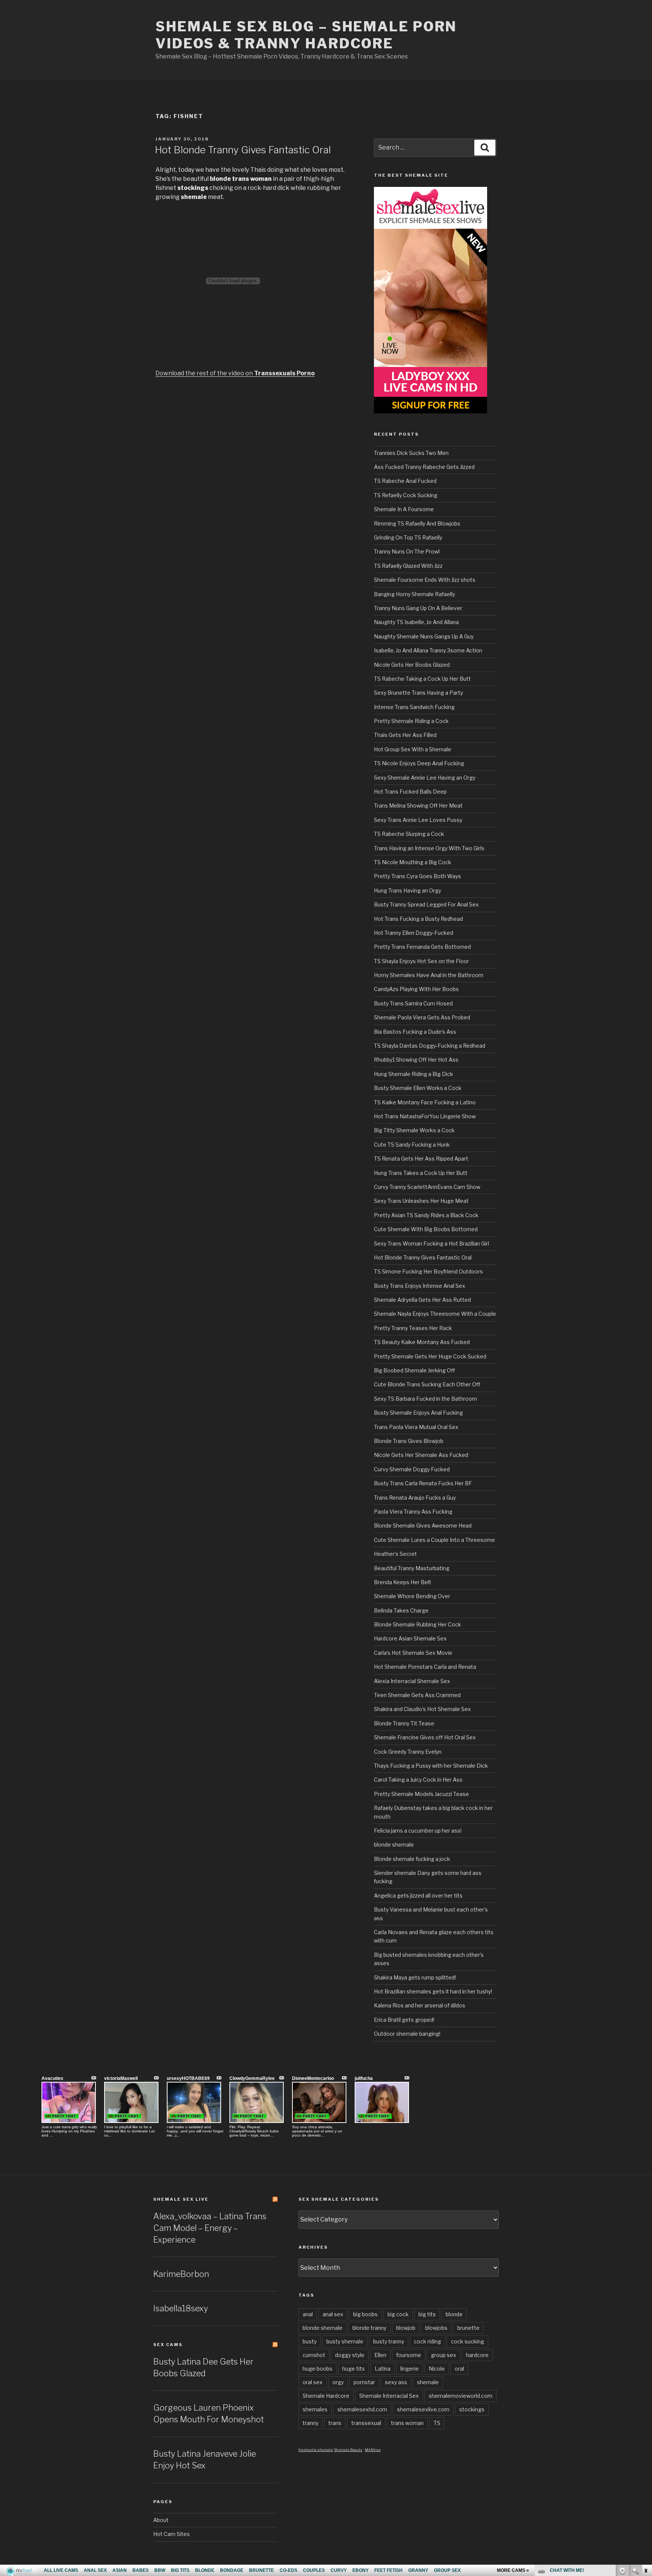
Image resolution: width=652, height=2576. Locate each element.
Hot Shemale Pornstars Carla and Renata (425, 1667)
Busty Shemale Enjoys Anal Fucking (418, 1413)
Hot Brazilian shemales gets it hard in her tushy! (433, 1991)
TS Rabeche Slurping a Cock (409, 834)
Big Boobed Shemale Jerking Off (414, 1370)
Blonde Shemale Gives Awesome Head (423, 1525)
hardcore (477, 2355)
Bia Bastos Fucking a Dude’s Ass (415, 1032)
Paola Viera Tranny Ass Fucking (413, 1512)
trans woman (407, 2423)
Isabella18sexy (181, 2308)
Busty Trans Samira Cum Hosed (413, 1003)
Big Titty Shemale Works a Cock (414, 1130)
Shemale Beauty (348, 2450)
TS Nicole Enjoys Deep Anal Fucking (419, 763)
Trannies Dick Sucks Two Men (411, 453)
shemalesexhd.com (362, 2409)
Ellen (380, 2355)
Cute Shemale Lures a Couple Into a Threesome (434, 1540)
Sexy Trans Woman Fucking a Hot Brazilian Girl (431, 1243)
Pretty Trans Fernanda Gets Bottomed (422, 947)
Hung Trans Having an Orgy (407, 890)
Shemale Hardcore (326, 2396)
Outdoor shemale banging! (407, 2034)
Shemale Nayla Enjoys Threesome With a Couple (435, 1314)
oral (459, 2369)
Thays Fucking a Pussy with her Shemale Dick (431, 1766)
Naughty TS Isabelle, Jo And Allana (416, 622)
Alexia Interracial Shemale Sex (412, 1681)
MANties (373, 2450)
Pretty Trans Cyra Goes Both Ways (417, 876)
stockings (472, 2409)
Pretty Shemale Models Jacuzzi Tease (421, 1794)
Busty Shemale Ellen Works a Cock (418, 1088)
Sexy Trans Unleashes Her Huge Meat (421, 1201)
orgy (338, 2382)
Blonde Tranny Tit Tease (404, 1723)
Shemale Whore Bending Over (412, 1596)
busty (310, 2341)
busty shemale (345, 2341)
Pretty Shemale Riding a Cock (411, 721)
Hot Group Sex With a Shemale (413, 749)
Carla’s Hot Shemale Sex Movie (413, 1653)
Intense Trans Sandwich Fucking (414, 707)
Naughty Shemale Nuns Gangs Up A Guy (424, 636)
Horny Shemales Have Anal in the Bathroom (429, 975)
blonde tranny (369, 2328)
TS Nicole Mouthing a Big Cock (413, 862)
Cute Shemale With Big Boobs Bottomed (426, 1229)
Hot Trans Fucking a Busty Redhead (418, 919)
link (645, 2458)
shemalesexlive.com (423, 2409)
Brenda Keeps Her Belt (403, 1582)
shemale (428, 2382)
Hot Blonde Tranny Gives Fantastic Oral (243, 150)
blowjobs (436, 2328)
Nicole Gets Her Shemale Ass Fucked (421, 1455)
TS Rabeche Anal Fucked (405, 481)
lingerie (410, 2369)
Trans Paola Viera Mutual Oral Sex (416, 1427)
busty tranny (389, 2341)
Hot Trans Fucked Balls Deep (410, 792)
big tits (427, 2314)
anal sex (333, 2314)
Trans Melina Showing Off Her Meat (418, 805)
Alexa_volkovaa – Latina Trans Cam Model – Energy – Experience (210, 2228)
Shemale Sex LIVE (181, 2199)
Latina (383, 2369)
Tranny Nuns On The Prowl (407, 551)
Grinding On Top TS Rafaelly (408, 537)
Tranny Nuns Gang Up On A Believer (418, 608)
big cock (398, 2314)
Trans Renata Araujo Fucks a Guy (415, 1498)
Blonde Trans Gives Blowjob (409, 1441)
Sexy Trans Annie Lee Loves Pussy (418, 820)
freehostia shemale (316, 2450)
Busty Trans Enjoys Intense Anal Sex (420, 1286)
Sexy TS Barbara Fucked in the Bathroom (425, 1399)
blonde (454, 2314)
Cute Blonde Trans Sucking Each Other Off (427, 1384)
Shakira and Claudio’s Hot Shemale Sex (422, 1709)
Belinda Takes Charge (401, 1610)
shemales (315, 2409)
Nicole (437, 2369)
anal (308, 2314)
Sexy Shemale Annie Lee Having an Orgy (425, 778)
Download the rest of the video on (235, 373)
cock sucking (467, 2341)
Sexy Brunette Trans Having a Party (418, 693)
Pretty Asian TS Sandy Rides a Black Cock (426, 1215)
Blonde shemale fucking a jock (412, 1859)
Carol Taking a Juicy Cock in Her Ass (418, 1780)
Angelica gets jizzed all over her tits (418, 1895)
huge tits (354, 2369)
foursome (409, 2355)
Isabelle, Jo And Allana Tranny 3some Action (428, 650)
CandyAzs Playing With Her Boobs (416, 989)
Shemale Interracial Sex (389, 2396)
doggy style (350, 2355)
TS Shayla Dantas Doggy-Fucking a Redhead (430, 1046)
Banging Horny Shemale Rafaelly (414, 594)
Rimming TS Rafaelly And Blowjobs (417, 523)
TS (437, 2423)
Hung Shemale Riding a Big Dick (414, 1074)
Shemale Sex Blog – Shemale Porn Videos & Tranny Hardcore (306, 35)
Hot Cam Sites (171, 2534)
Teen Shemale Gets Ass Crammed (417, 1695)
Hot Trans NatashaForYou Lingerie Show (425, 1116)
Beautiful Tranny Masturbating (412, 1568)
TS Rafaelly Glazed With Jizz (408, 566)
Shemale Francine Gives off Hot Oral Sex (425, 1737)
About (161, 2520)
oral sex (313, 2382)
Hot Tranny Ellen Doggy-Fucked (414, 933)
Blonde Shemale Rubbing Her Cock (417, 1624)
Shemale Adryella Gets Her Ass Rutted (422, 1300)
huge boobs (318, 2369)
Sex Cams (168, 2345)
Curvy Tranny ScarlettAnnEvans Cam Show (427, 1187)
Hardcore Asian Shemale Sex (410, 1638)
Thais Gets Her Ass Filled (405, 735)
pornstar (364, 2382)
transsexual (366, 2423)
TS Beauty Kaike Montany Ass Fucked (422, 1342)
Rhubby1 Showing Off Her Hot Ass (416, 1060)
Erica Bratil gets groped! (404, 2020)
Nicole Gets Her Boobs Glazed (412, 665)
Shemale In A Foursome (404, 509)
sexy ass (396, 2382)
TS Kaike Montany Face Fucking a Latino (425, 1102)
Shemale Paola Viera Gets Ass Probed (422, 1017)
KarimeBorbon (181, 2274)
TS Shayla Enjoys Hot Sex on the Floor (421, 961)
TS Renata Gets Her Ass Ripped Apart (421, 1159)
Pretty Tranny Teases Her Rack (413, 1328)
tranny (311, 2423)
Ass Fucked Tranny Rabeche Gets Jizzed (424, 467)
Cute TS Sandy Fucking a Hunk (412, 1145)
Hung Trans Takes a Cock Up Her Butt (421, 1173)
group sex (444, 2355)
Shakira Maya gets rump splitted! (415, 1977)
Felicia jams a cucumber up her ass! (418, 1831)
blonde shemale (394, 1845)
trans (335, 2423)
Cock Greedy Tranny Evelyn (408, 1752)
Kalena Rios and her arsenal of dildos (420, 2005)
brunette (468, 2328)
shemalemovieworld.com (461, 2396)
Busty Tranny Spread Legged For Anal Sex (426, 904)
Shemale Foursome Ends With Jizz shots (425, 580)
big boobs (365, 2314)
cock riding (427, 2341)
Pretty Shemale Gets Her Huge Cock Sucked (430, 1356)
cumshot (314, 2355)
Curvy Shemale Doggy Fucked (412, 1469)
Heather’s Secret (395, 1554)
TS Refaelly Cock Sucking (406, 495)
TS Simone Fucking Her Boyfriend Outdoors (428, 1271)
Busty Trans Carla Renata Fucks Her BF (423, 1483)
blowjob (406, 2328)
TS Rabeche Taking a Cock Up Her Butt (422, 679)
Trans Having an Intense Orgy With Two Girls (429, 848)
